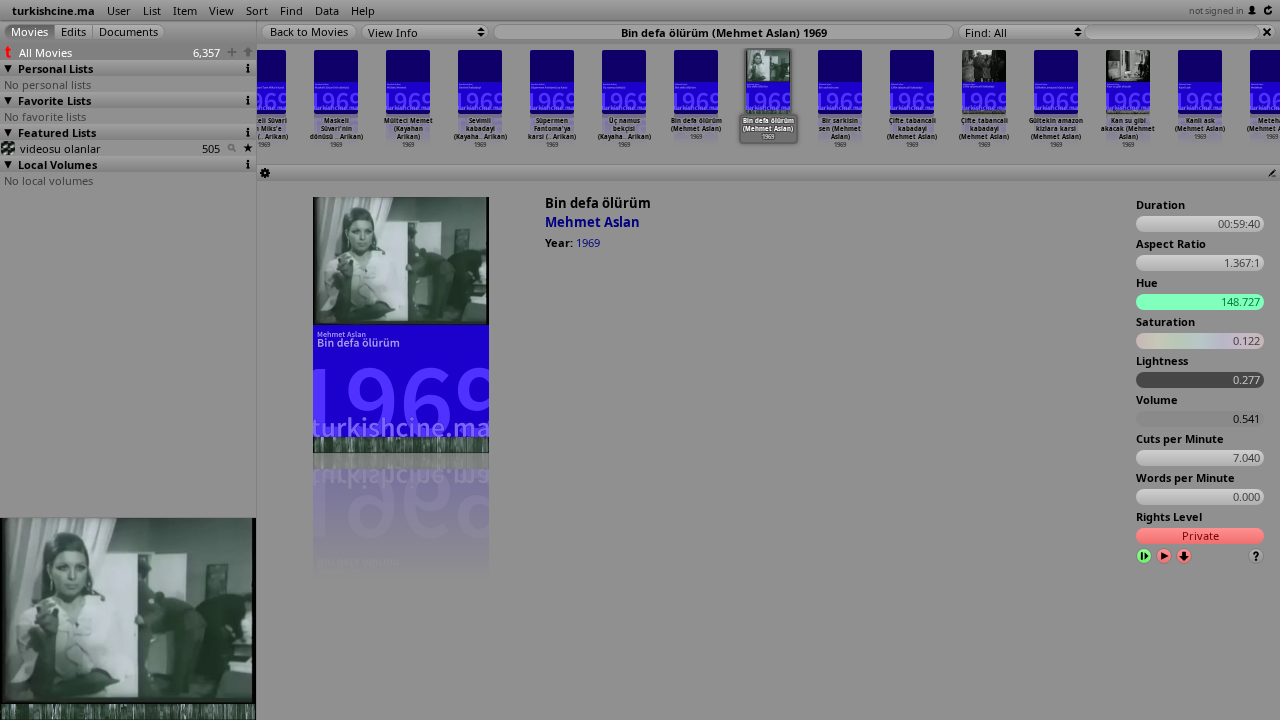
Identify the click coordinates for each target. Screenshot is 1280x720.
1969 (588, 242)
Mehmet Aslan (592, 222)
